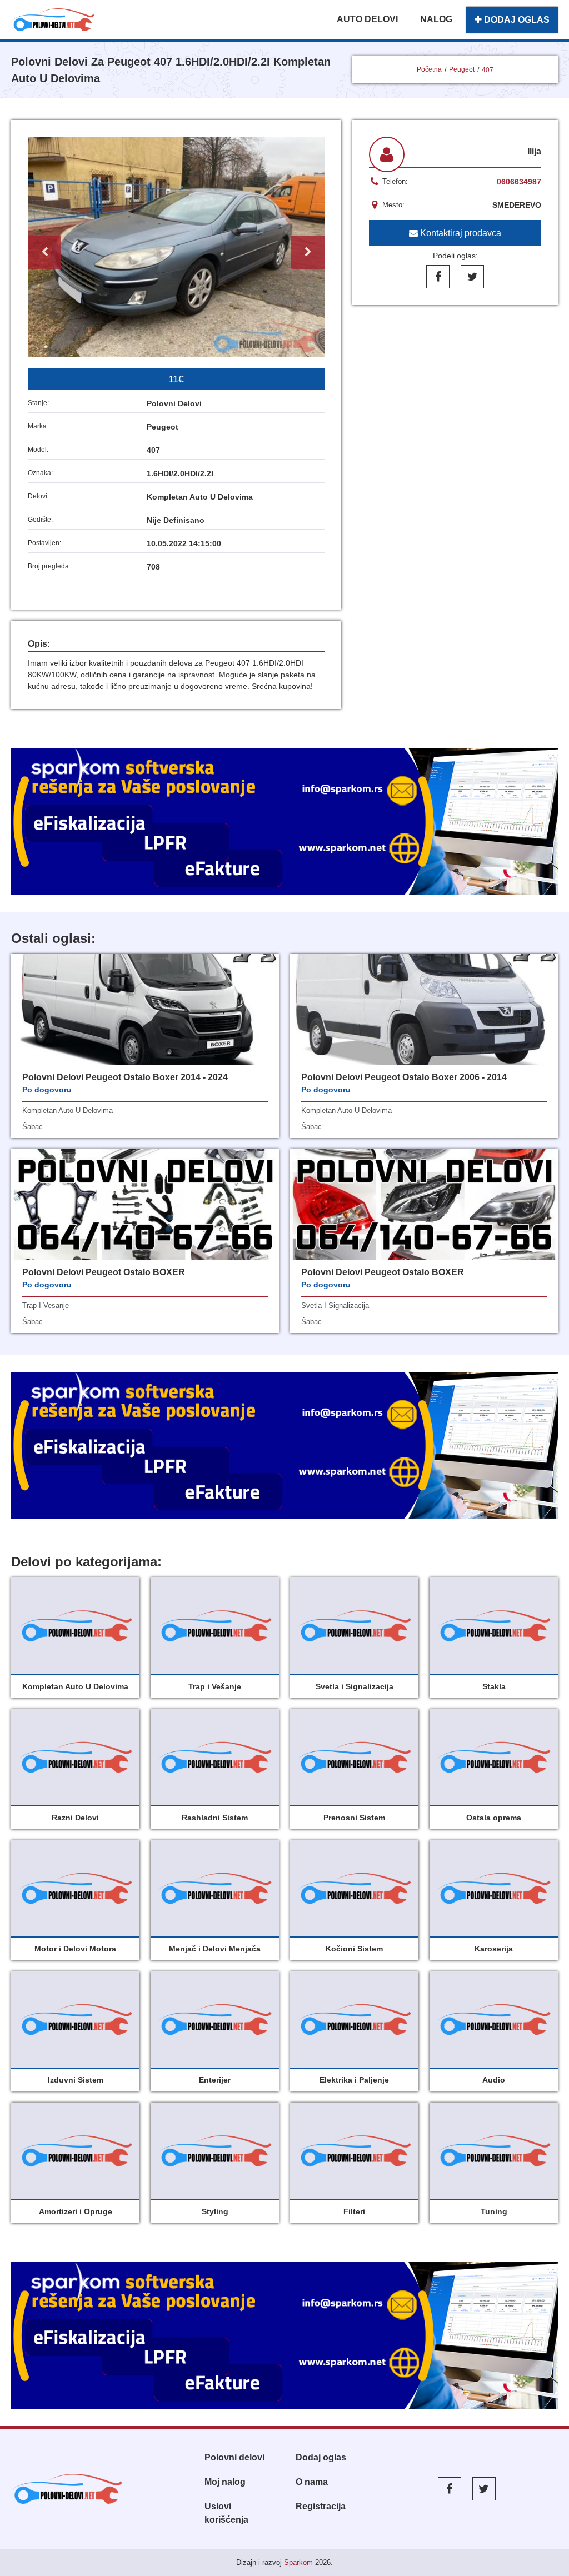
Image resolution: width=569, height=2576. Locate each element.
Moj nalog (225, 2482)
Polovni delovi (234, 2457)
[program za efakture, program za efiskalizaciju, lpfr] (284, 1446)
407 (488, 70)
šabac (33, 1127)
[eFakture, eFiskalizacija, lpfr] (284, 822)
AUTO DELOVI (367, 19)
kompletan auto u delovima (68, 1110)
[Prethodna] (44, 252)
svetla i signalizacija (335, 1306)
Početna (429, 69)
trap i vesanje (46, 1306)
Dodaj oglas (321, 2457)
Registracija (321, 2506)
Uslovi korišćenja (226, 2513)
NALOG (436, 19)
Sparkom (298, 2562)
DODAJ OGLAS (516, 20)
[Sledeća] (308, 252)
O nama (312, 2482)
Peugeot (462, 69)
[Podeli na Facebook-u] (438, 277)
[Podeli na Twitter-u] (472, 277)
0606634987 (519, 182)
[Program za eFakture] (284, 2336)
